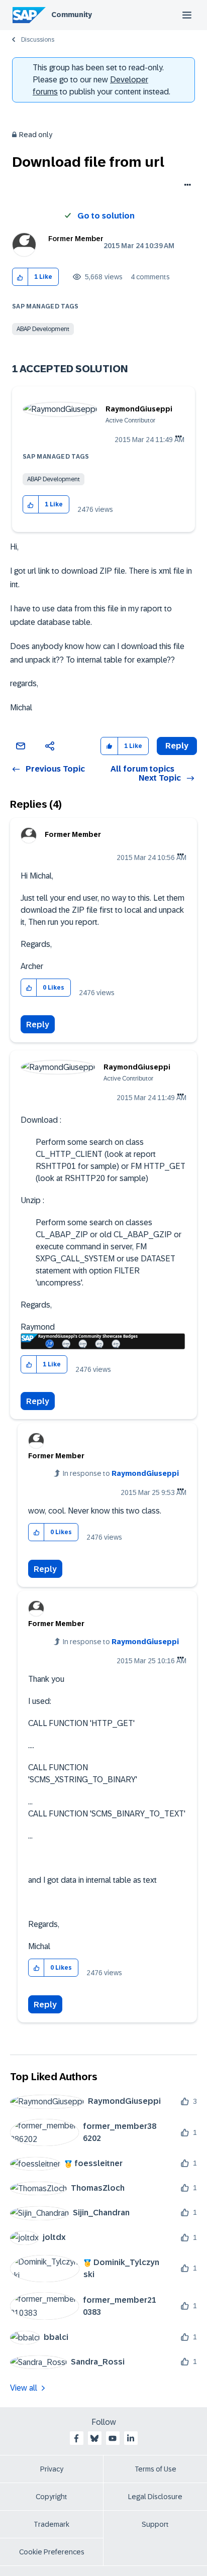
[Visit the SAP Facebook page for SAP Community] (76, 2438)
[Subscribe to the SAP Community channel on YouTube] (113, 2438)
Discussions (38, 40)
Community (72, 15)
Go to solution (106, 216)
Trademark (51, 2524)
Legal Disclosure (155, 2497)
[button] (20, 277)
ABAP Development (43, 329)
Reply (38, 1025)
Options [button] (186, 186)
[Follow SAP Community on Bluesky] (94, 2438)
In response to (121, 1473)
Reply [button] (177, 746)
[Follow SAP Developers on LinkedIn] (131, 2438)
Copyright (51, 2497)
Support (155, 2524)
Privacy (52, 2469)
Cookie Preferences (52, 2552)
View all (24, 2388)
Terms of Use (156, 2469)
